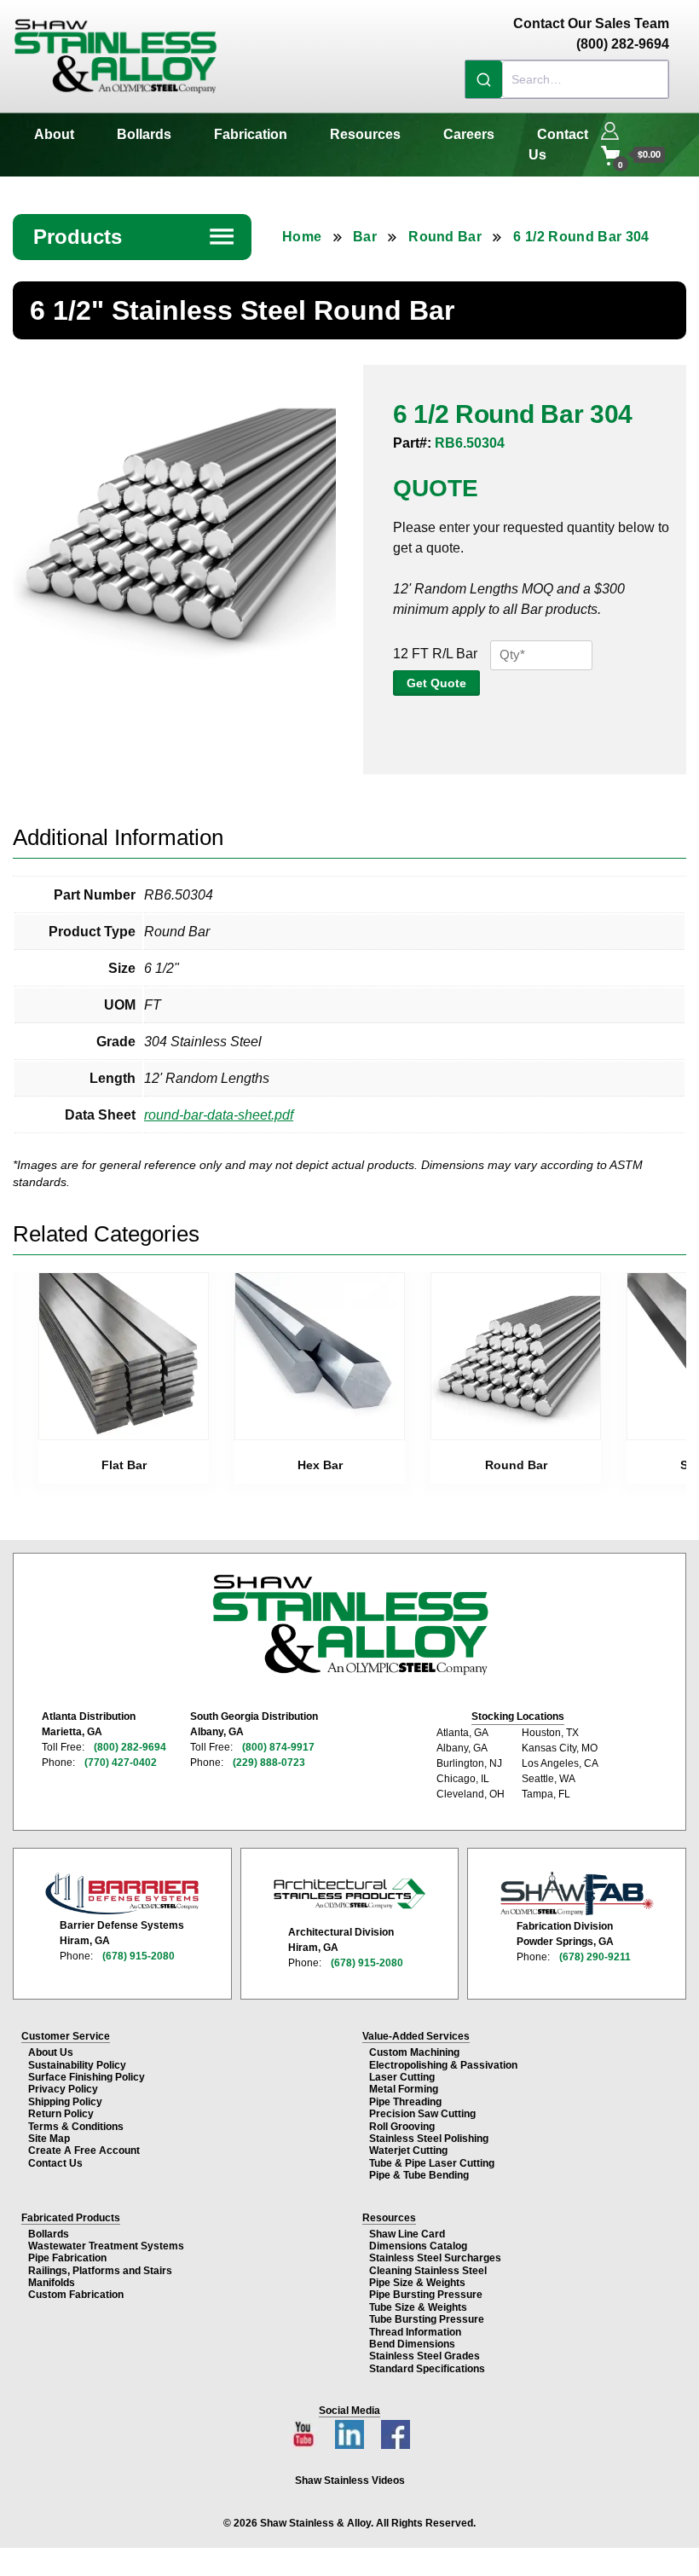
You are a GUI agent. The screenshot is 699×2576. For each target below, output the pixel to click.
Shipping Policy (65, 2102)
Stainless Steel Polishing (429, 2139)
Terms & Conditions (76, 2127)
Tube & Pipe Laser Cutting (432, 2163)
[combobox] (567, 79)
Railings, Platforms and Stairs (100, 2271)
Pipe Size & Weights (417, 2283)
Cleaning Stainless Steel (428, 2271)
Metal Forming (404, 2089)
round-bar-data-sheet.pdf (219, 1115)
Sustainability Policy (77, 2065)
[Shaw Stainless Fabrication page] (577, 1894)
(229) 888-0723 (269, 1763)
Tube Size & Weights (418, 2307)
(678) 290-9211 (595, 1957)
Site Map (49, 2139)
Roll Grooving (402, 2127)
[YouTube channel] (305, 2430)
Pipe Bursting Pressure (426, 2295)
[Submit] (484, 79)
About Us (51, 2052)
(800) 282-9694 (130, 1747)
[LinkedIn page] (351, 2430)
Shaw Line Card (407, 2234)
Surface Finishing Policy (87, 2077)
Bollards (144, 134)
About (54, 134)
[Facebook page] (396, 2430)
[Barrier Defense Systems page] (122, 1893)
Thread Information (415, 2332)
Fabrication (251, 134)
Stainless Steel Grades (425, 2356)
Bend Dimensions (412, 2344)
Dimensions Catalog (418, 2246)
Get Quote (436, 683)
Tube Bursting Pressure (427, 2319)
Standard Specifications (427, 2369)
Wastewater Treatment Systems (106, 2246)
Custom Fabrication (76, 2295)
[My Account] (610, 129)
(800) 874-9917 (278, 1747)
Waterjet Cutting (408, 2151)
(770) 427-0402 (121, 1763)
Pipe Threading (405, 2102)
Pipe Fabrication (67, 2258)
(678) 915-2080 (139, 1956)
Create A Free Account (84, 2151)
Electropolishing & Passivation (443, 2065)
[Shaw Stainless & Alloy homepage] (350, 1625)
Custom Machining (414, 2052)
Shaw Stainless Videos (350, 2480)
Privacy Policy (63, 2089)
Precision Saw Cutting (422, 2114)
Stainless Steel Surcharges (435, 2258)
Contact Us (558, 145)
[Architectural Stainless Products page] (349, 1893)
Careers (469, 134)
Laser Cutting (402, 2077)
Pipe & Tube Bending (419, 2175)
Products (135, 237)
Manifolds (52, 2283)
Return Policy (61, 2114)
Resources (365, 134)
